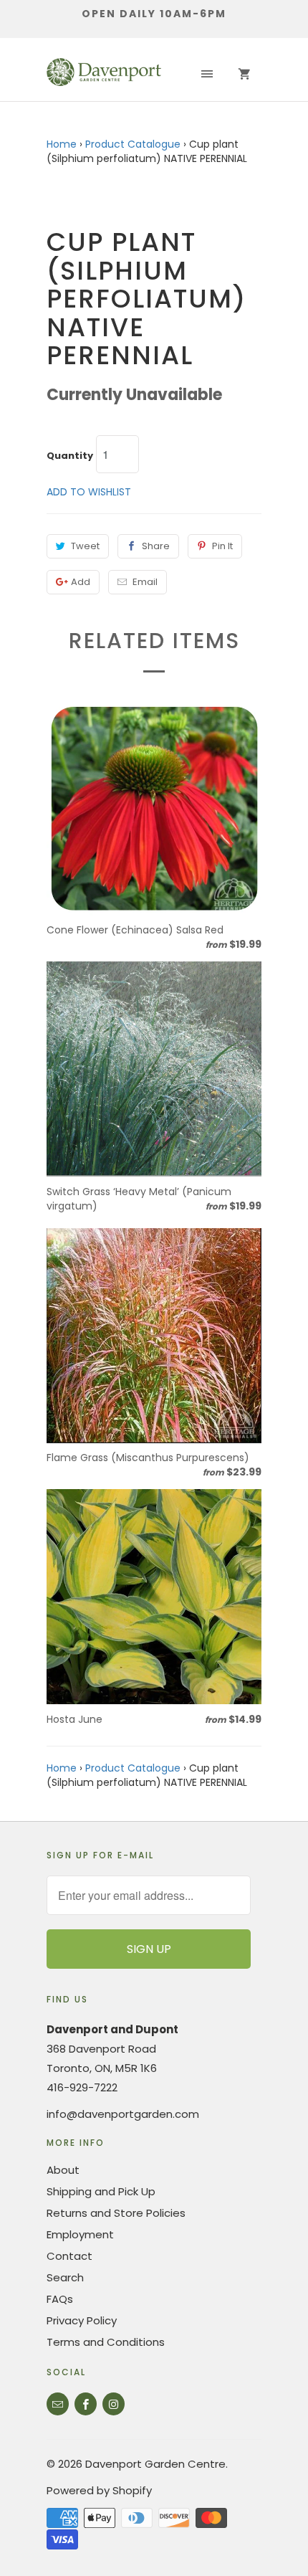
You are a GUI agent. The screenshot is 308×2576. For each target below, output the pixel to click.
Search (65, 2277)
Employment (80, 2234)
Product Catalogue (133, 144)
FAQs (60, 2299)
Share (156, 546)
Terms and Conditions (106, 2342)
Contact (69, 2256)
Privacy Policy (82, 2320)
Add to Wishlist (89, 492)
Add (81, 582)
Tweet (85, 546)
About (63, 2170)
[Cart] (244, 75)
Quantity (70, 456)
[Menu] (207, 75)
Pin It (222, 546)
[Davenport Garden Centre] (104, 75)
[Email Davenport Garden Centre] (58, 2404)
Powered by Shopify (99, 2490)
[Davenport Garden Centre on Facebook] (86, 2404)
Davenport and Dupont (112, 2029)
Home (62, 144)
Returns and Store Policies (116, 2213)
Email (145, 582)
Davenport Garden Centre (155, 2464)
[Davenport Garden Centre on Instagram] (114, 2404)
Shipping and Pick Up (101, 2191)
